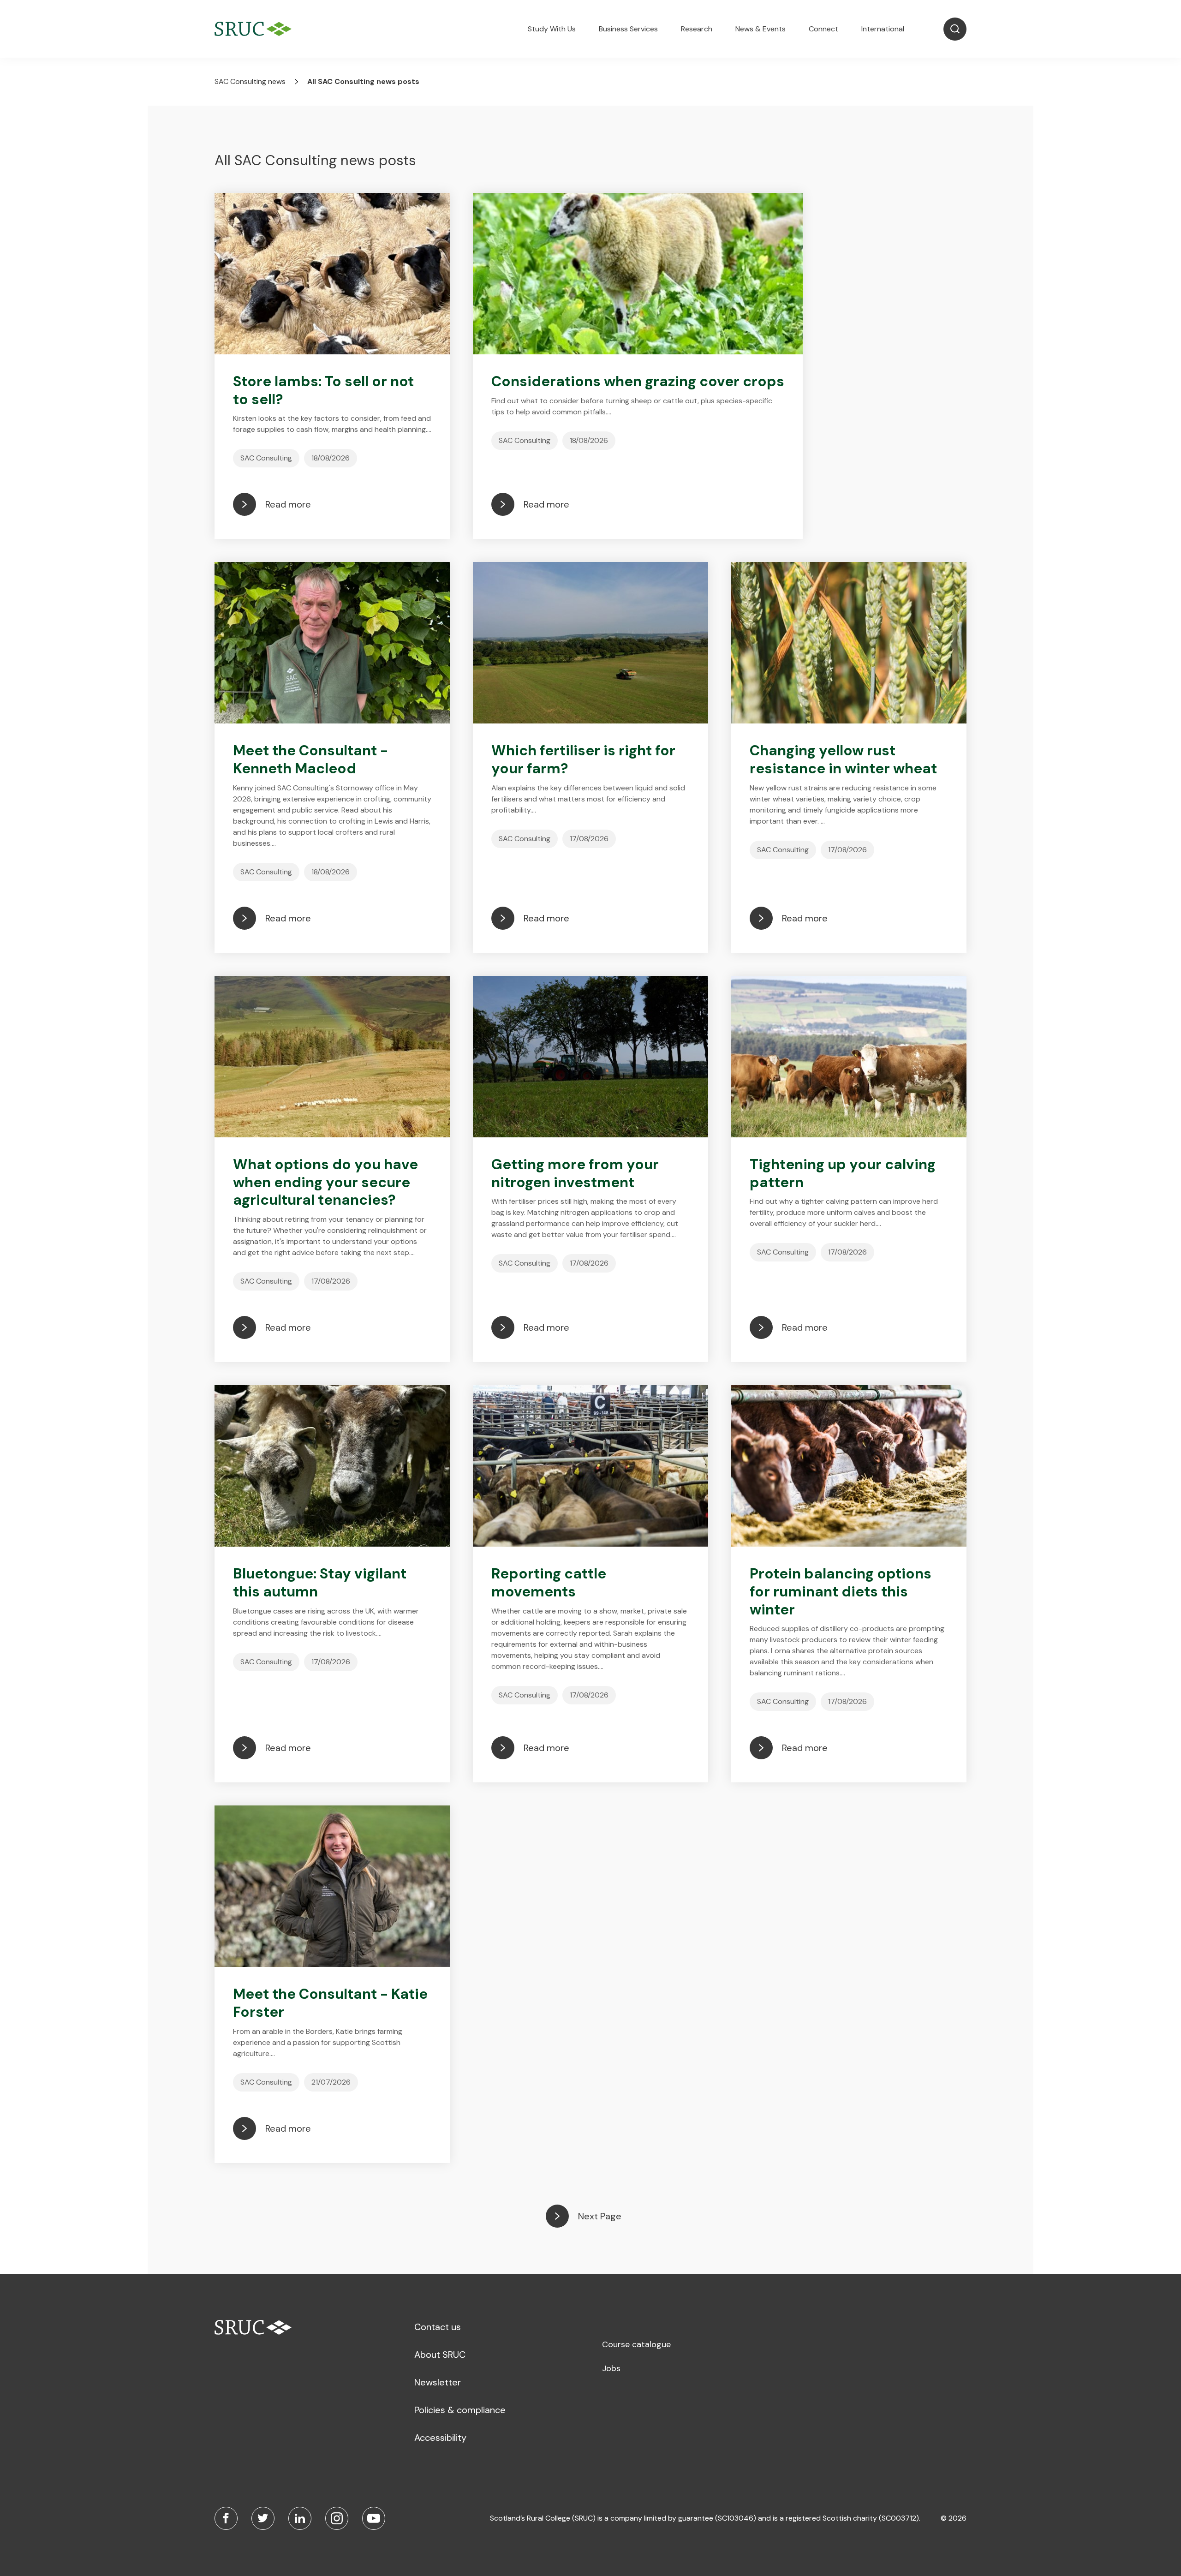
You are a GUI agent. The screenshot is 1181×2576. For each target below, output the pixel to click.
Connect (823, 29)
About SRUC (440, 2355)
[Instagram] (337, 2518)
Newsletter (438, 2382)
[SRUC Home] (255, 29)
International (883, 29)
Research (697, 29)
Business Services (628, 29)
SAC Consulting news (250, 81)
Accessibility (440, 2438)
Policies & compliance (460, 2410)
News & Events (760, 29)
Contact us (438, 2327)
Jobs (611, 2368)
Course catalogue (636, 2344)
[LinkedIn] (300, 2518)
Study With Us (552, 29)
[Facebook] (226, 2518)
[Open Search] (955, 29)
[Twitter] (263, 2518)
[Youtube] (374, 2518)
